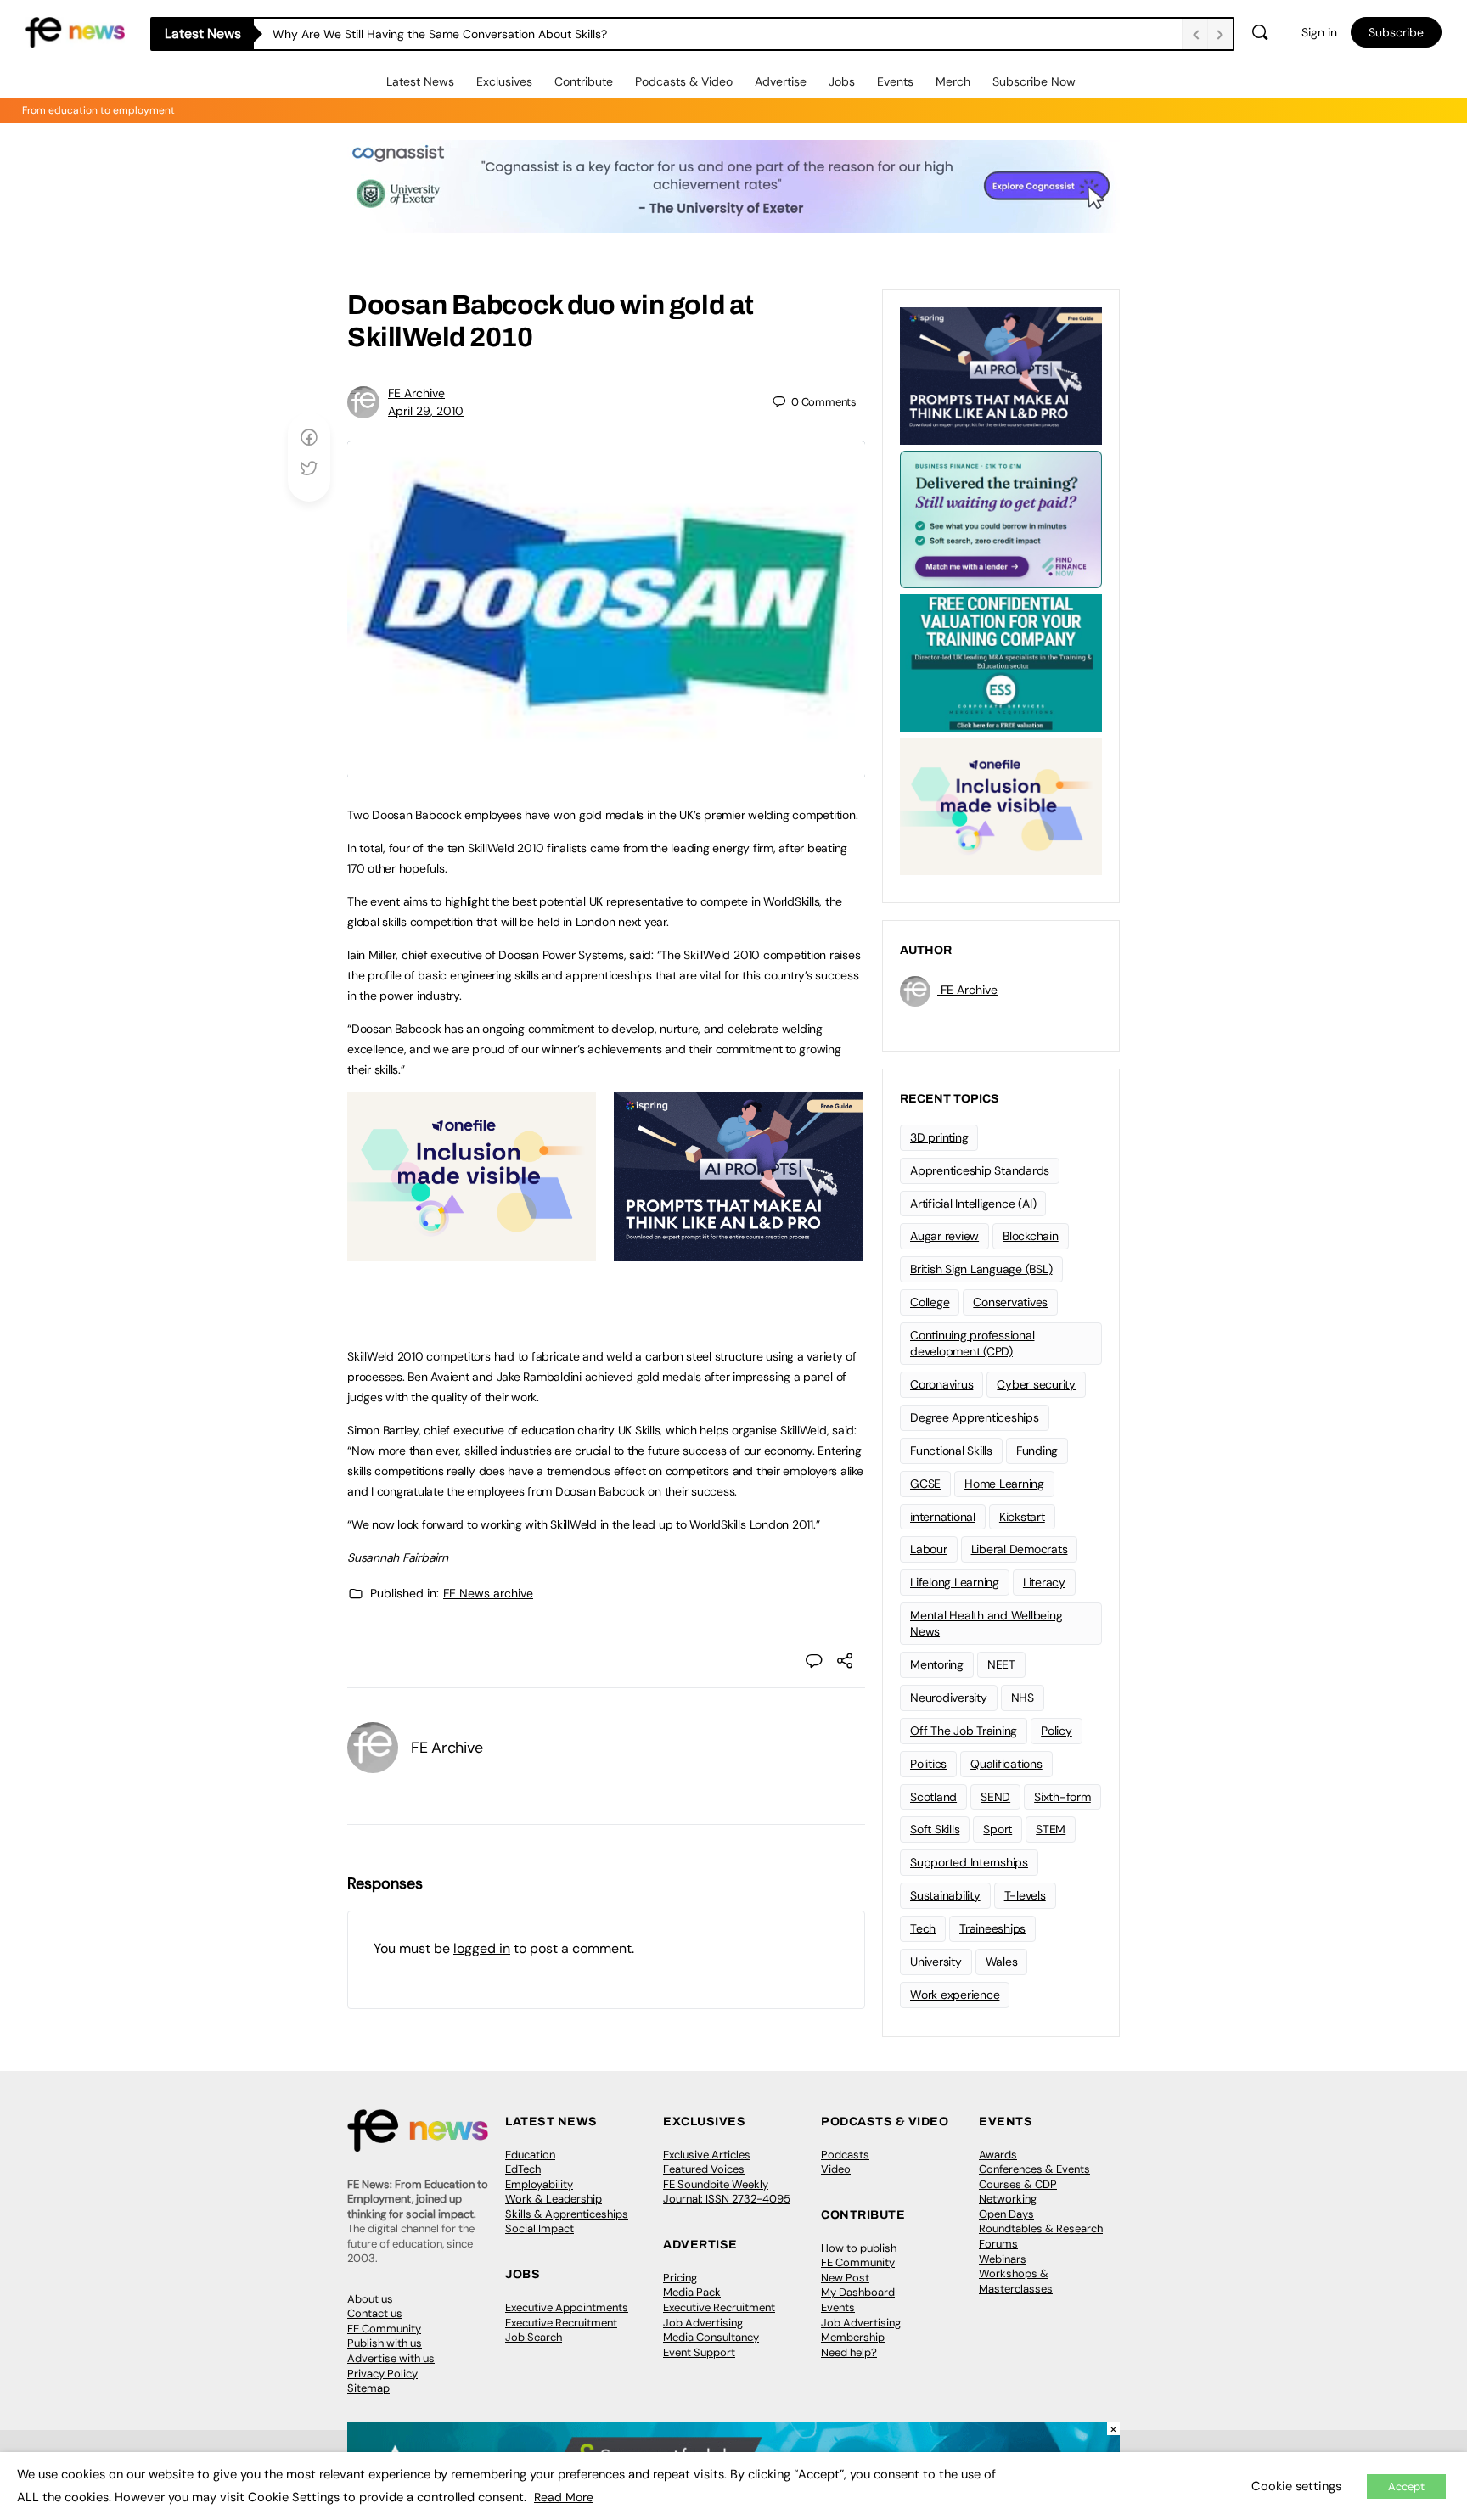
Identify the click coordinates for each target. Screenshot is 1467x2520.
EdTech (523, 2169)
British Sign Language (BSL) (981, 1269)
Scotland (933, 1797)
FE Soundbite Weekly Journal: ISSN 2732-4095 (727, 2192)
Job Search (534, 2337)
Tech (923, 1928)
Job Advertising (703, 2323)
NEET (1001, 1664)
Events (895, 81)
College (930, 1302)
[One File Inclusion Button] (472, 1252)
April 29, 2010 (426, 411)
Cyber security (1036, 1384)
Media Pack (692, 2292)
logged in (482, 1948)
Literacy (1044, 1582)
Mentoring (937, 1664)
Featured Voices (704, 2169)
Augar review (944, 1236)
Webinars (1003, 2259)
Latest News (420, 81)
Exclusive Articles (707, 2155)
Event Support (699, 2352)
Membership (853, 2337)
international (943, 1517)
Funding (1037, 1451)
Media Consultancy (711, 2337)
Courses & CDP (1018, 2184)
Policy (1057, 1731)
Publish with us (385, 2343)
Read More (564, 2497)
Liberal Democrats (1020, 1549)
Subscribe (1396, 32)
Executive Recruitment (561, 2323)
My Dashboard (858, 2292)
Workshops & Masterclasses (1016, 2281)
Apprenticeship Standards (980, 1170)
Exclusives (504, 81)
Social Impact (540, 2228)
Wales (1002, 1962)
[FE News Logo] (75, 31)
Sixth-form (1062, 1797)
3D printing (939, 1137)
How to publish (859, 2248)
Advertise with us (391, 2358)
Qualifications (1006, 1764)
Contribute (584, 81)
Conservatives (1010, 1302)
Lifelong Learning (955, 1582)
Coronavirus (941, 1384)
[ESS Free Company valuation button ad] (1001, 661)
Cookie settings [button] (1296, 2486)
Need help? (849, 2352)
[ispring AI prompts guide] (738, 1252)
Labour (929, 1549)
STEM (1051, 1829)
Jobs (842, 81)
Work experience (955, 1995)
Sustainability (945, 1895)
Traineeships (992, 1928)
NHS (1023, 1698)
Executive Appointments (567, 2307)
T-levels (1025, 1895)
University (936, 1962)
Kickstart (1022, 1517)
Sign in (1319, 32)
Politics (928, 1764)
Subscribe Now (1034, 81)
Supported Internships (969, 1862)
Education (530, 2155)
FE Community (384, 2329)
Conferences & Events (1034, 2169)
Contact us (375, 2313)
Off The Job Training (964, 1731)
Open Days (1006, 2214)
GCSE (925, 1484)
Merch (953, 81)
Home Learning (1004, 1484)
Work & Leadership (554, 2199)
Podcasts (845, 2155)
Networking (1008, 2199)
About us (370, 2299)
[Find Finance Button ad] (1001, 518)
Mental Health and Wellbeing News (986, 1623)
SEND (995, 1797)
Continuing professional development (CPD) (972, 1343)
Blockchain (1031, 1236)
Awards (998, 2155)
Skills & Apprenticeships (567, 2214)
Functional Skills (951, 1451)
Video (836, 2169)
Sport (998, 1829)
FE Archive (416, 393)
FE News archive (488, 1593)
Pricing (680, 2278)
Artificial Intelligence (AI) (973, 1204)
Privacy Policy (382, 2374)
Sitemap (368, 2388)
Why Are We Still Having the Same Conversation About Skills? (441, 34)
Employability (539, 2184)
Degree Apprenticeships (975, 1417)
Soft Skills (935, 1829)
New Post (845, 2278)
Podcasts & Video (684, 81)
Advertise (781, 81)
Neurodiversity (949, 1698)
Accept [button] (1406, 2486)
